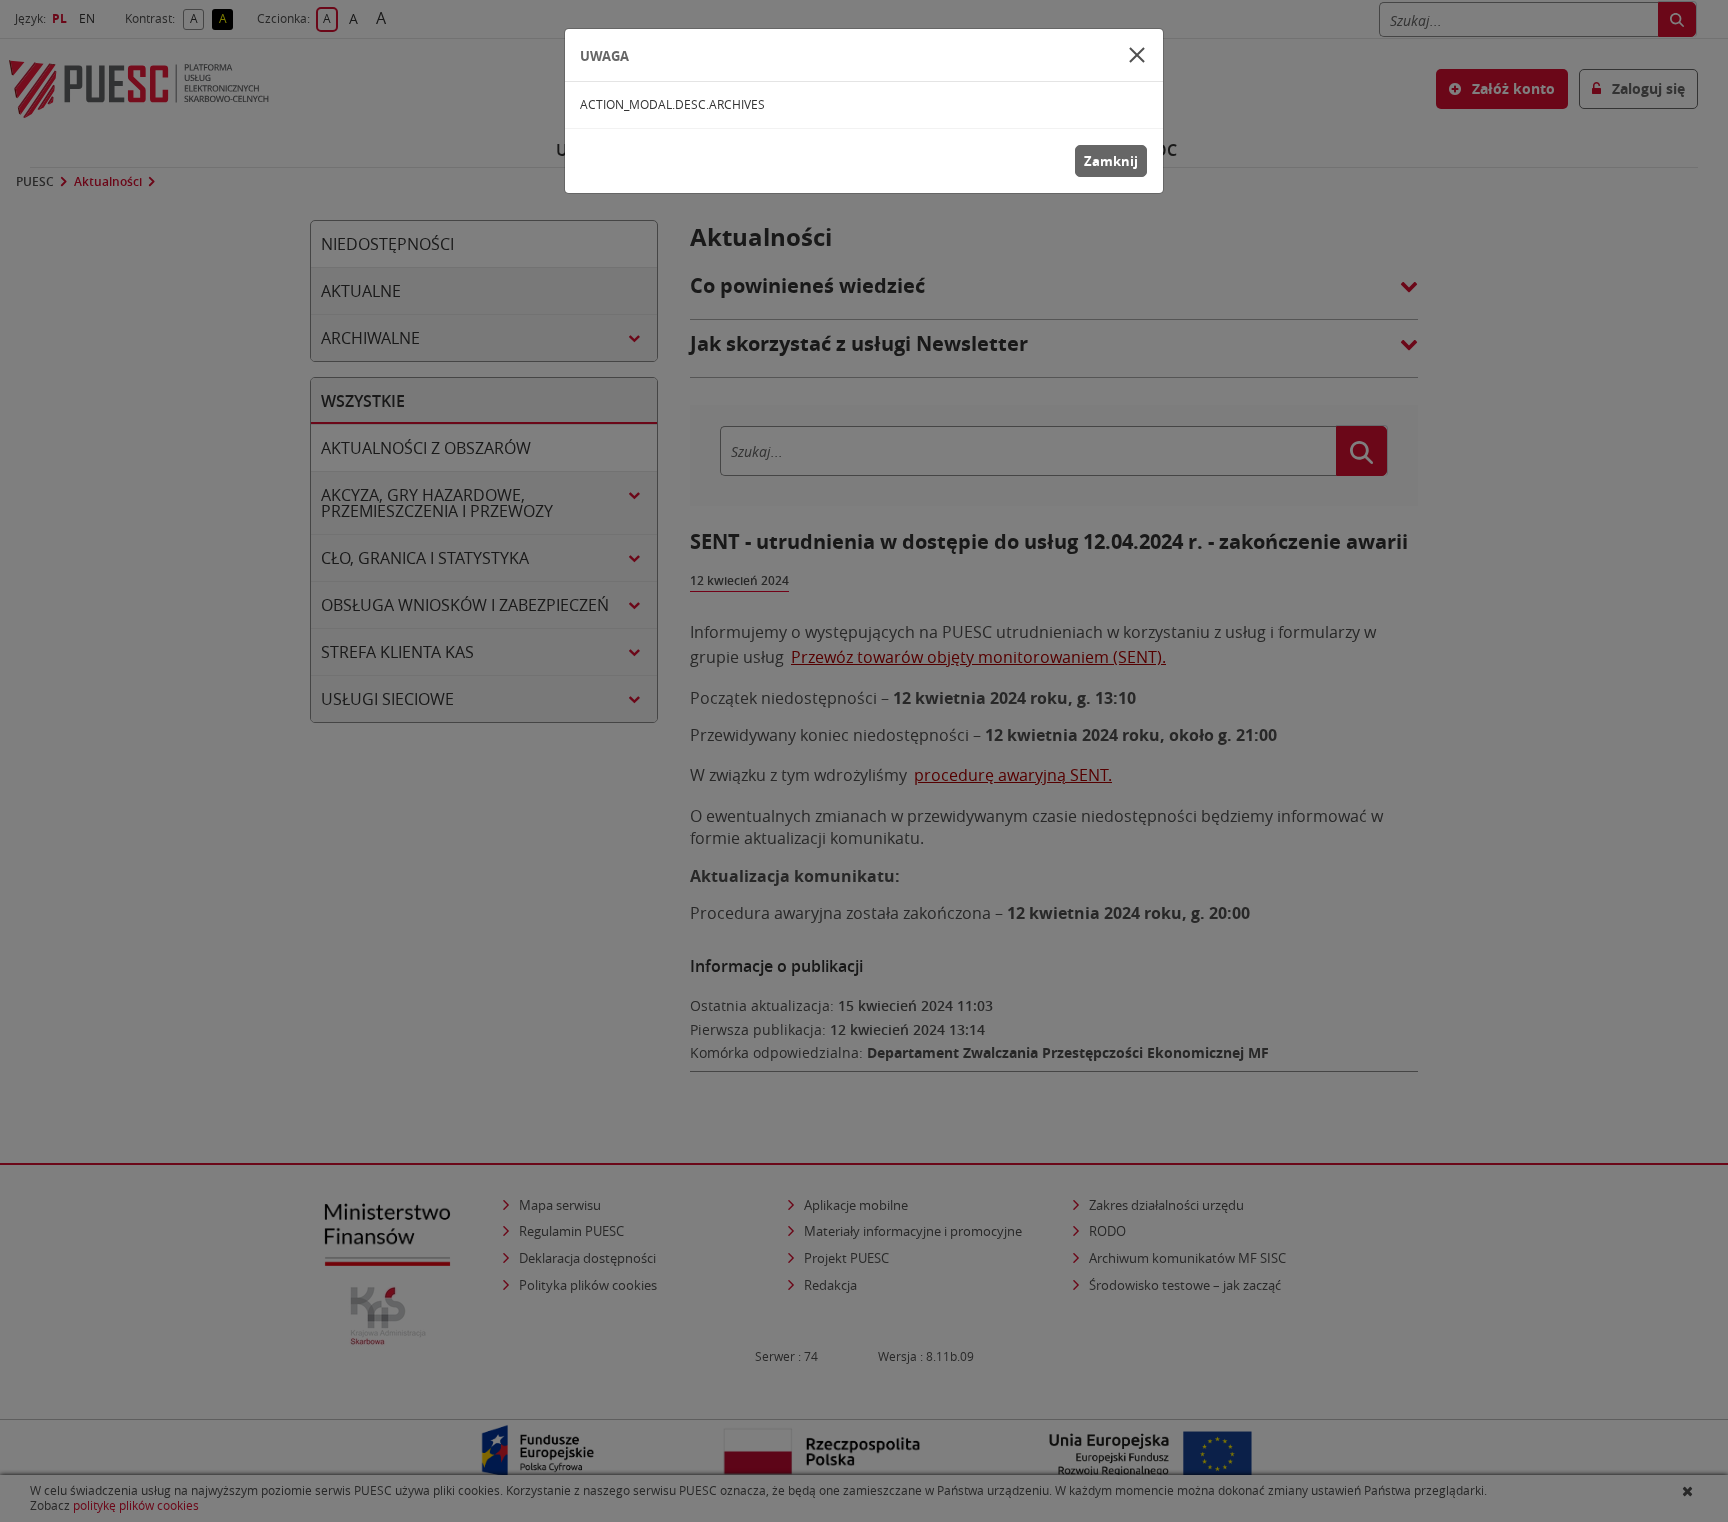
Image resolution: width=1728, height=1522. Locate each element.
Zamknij (1111, 161)
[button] (1137, 55)
